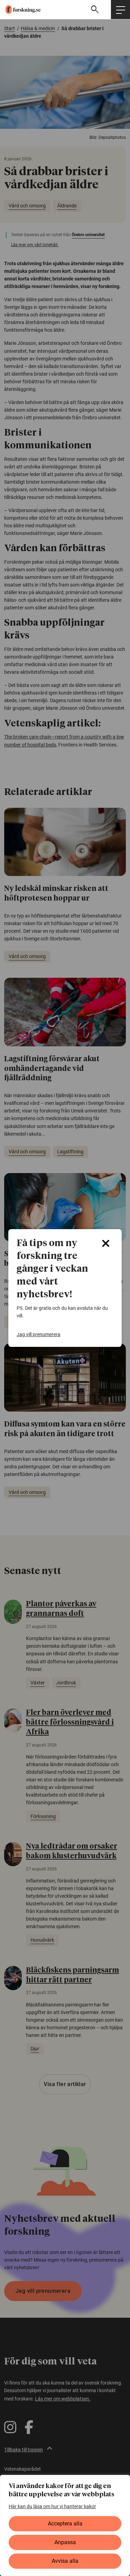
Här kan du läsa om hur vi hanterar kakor (52, 2506)
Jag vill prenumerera (38, 1334)
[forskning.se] (20, 10)
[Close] (106, 1243)
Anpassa (65, 2542)
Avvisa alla (65, 2561)
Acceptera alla (65, 2524)
